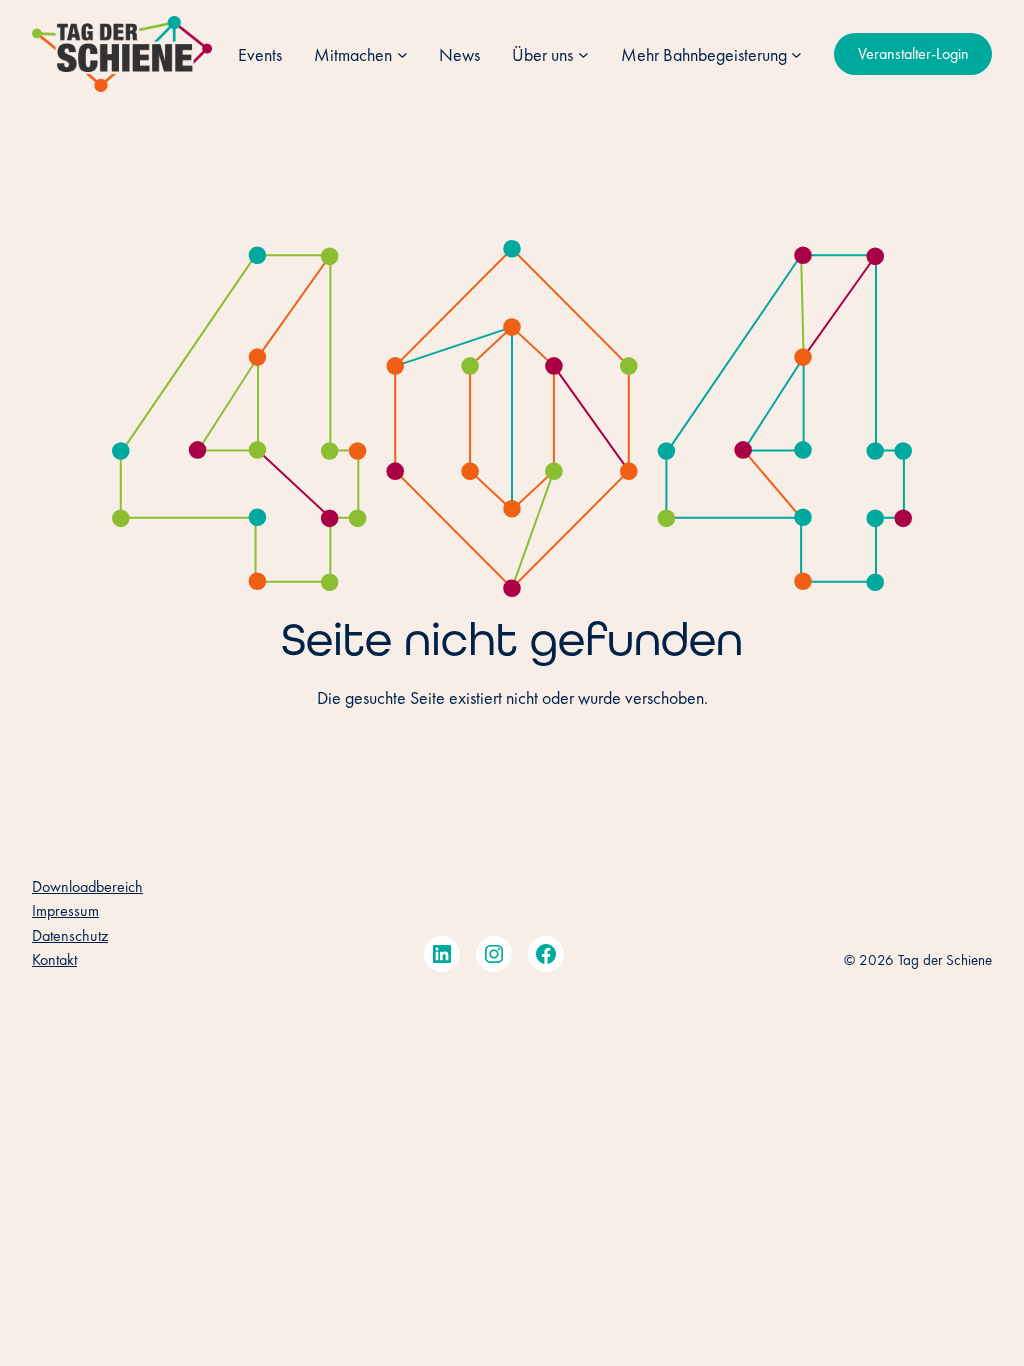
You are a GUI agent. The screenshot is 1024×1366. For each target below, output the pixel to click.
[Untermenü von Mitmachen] (402, 54)
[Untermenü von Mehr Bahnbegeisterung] (796, 54)
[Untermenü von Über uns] (583, 54)
